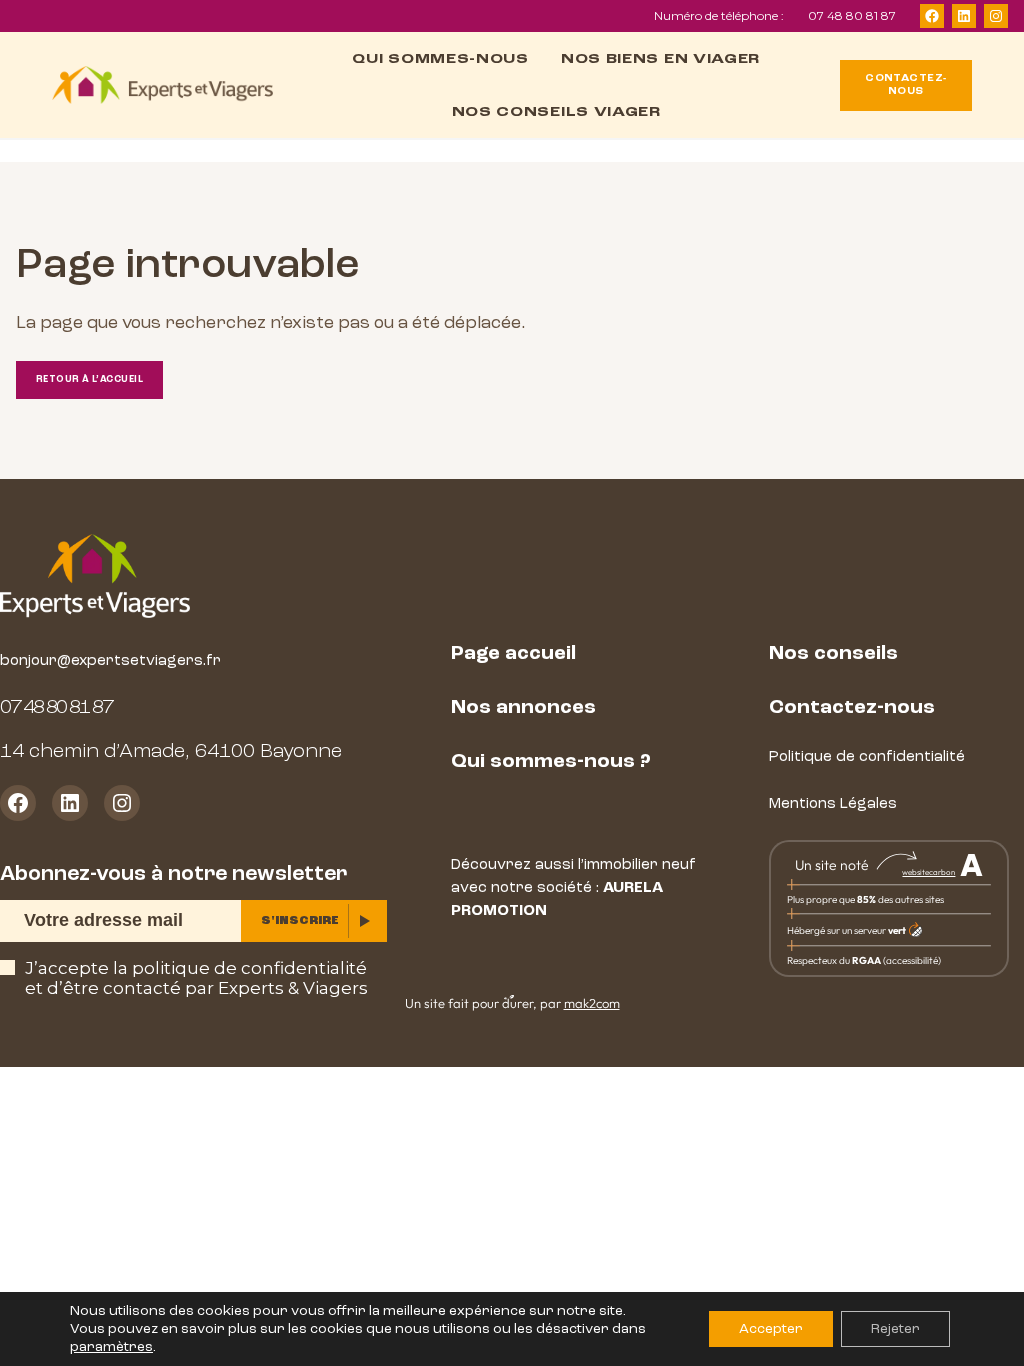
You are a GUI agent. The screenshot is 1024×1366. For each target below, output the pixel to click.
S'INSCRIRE (300, 920)
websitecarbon (928, 872)
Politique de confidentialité (867, 756)
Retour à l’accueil (89, 379)
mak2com (592, 1003)
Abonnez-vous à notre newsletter (173, 873)
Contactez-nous (852, 707)
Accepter (771, 1328)
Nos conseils (833, 653)
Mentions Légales (833, 803)
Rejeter (895, 1328)
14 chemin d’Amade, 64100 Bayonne (171, 751)
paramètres (111, 1346)
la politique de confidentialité (240, 968)
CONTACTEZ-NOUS (906, 85)
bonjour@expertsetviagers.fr (110, 660)
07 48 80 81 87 (852, 15)
